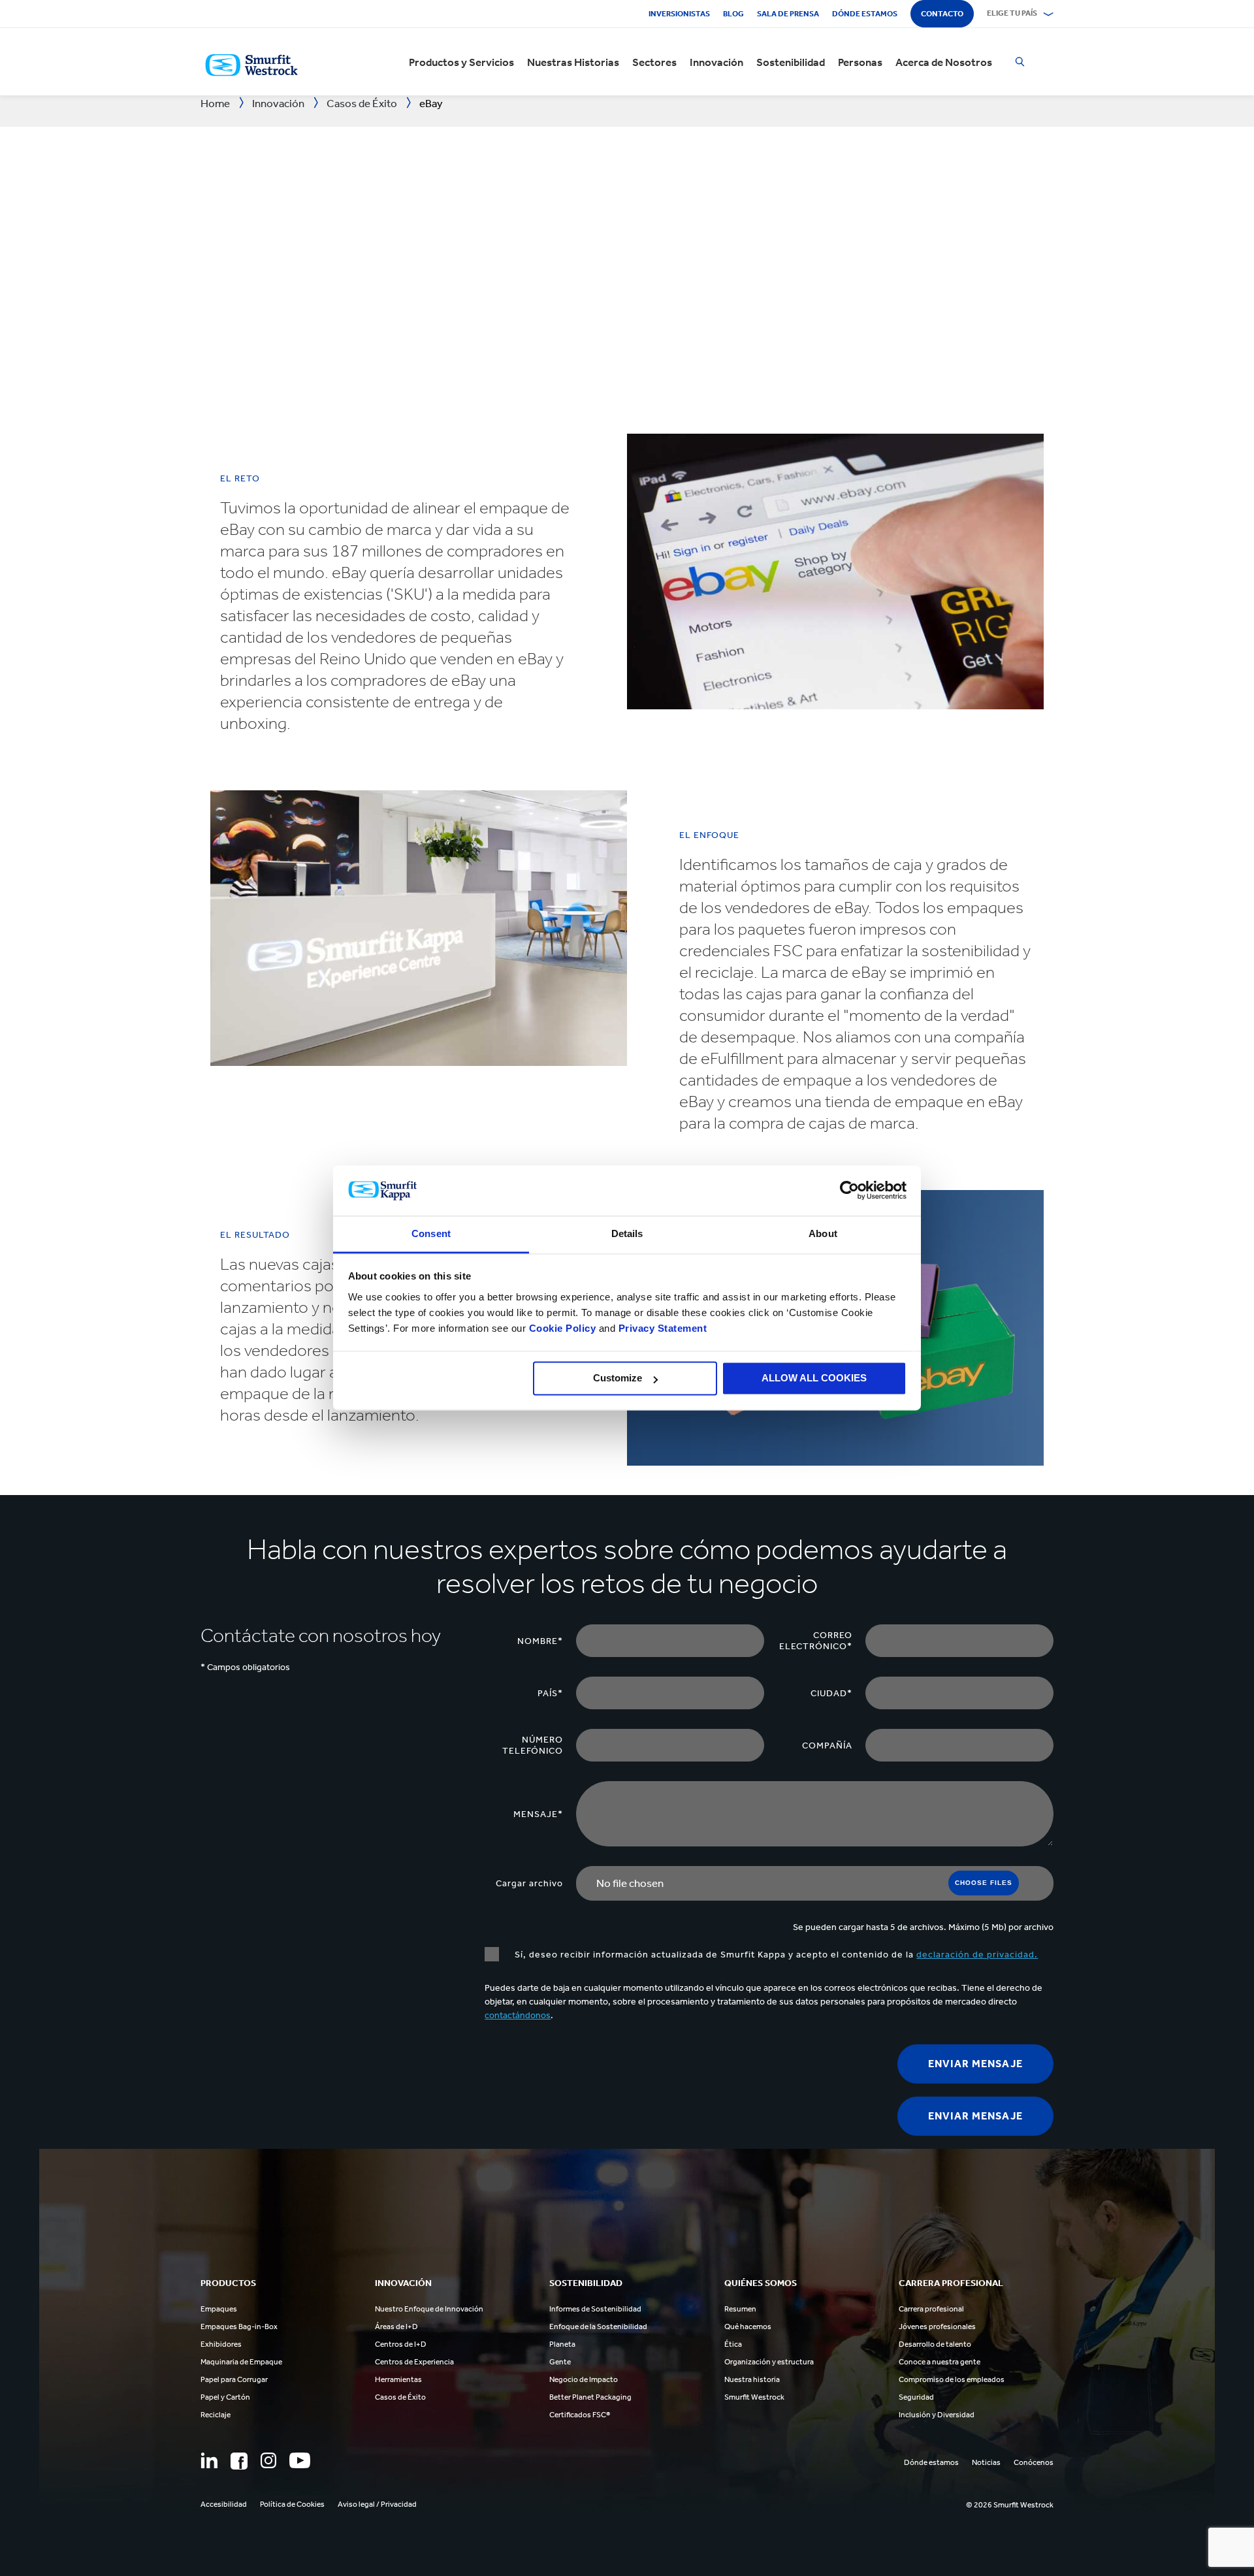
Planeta (562, 2344)
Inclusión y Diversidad (937, 2415)
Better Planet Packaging (590, 2397)
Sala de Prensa (788, 14)
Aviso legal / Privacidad (377, 2504)
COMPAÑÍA (827, 1746)
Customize (618, 1378)
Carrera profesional (931, 2309)
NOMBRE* (540, 1641)
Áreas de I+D (396, 2326)
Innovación (716, 62)
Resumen (740, 2309)
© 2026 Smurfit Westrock (1010, 2505)
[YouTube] (300, 2460)
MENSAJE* (538, 1814)
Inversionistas (679, 14)
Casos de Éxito (400, 2397)
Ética (733, 2344)
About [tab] (823, 1233)
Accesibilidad (224, 2504)
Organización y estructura (769, 2362)
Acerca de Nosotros (944, 62)
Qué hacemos (748, 2326)
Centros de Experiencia (414, 2362)
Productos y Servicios (461, 62)
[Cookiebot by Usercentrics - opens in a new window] (849, 1191)
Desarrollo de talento (935, 2344)
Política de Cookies (292, 2504)
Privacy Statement (661, 1328)
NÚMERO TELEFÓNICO (533, 1745)
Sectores (654, 62)
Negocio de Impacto (584, 2379)
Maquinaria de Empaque (241, 2362)
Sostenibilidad (791, 62)
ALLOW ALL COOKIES (814, 1378)
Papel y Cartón (225, 2397)
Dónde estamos (865, 14)
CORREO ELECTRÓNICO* (816, 1641)
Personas (860, 62)
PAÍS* (550, 1693)
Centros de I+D (401, 2344)
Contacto (942, 14)
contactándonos (518, 2015)
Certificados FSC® (580, 2415)
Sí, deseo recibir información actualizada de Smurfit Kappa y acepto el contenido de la (775, 1955)
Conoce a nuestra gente (940, 2362)
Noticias (986, 2462)
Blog (733, 14)
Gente (560, 2362)
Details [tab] (627, 1233)
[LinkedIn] (209, 2460)
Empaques (219, 2309)
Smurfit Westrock (754, 2397)
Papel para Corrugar (234, 2379)
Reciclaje (216, 2415)
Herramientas (398, 2379)
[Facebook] (239, 2461)
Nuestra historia (752, 2379)
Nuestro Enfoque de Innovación (429, 2309)
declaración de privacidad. (977, 1955)
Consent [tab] (431, 1233)
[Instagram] (268, 2460)
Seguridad (916, 2397)
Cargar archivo (529, 1883)
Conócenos (1034, 2462)
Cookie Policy (563, 1328)
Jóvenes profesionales (937, 2326)
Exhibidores (221, 2344)
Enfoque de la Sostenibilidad (598, 2326)
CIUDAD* (831, 1693)
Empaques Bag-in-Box (239, 2326)
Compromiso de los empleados (952, 2379)
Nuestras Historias (573, 62)
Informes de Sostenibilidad (595, 2309)
